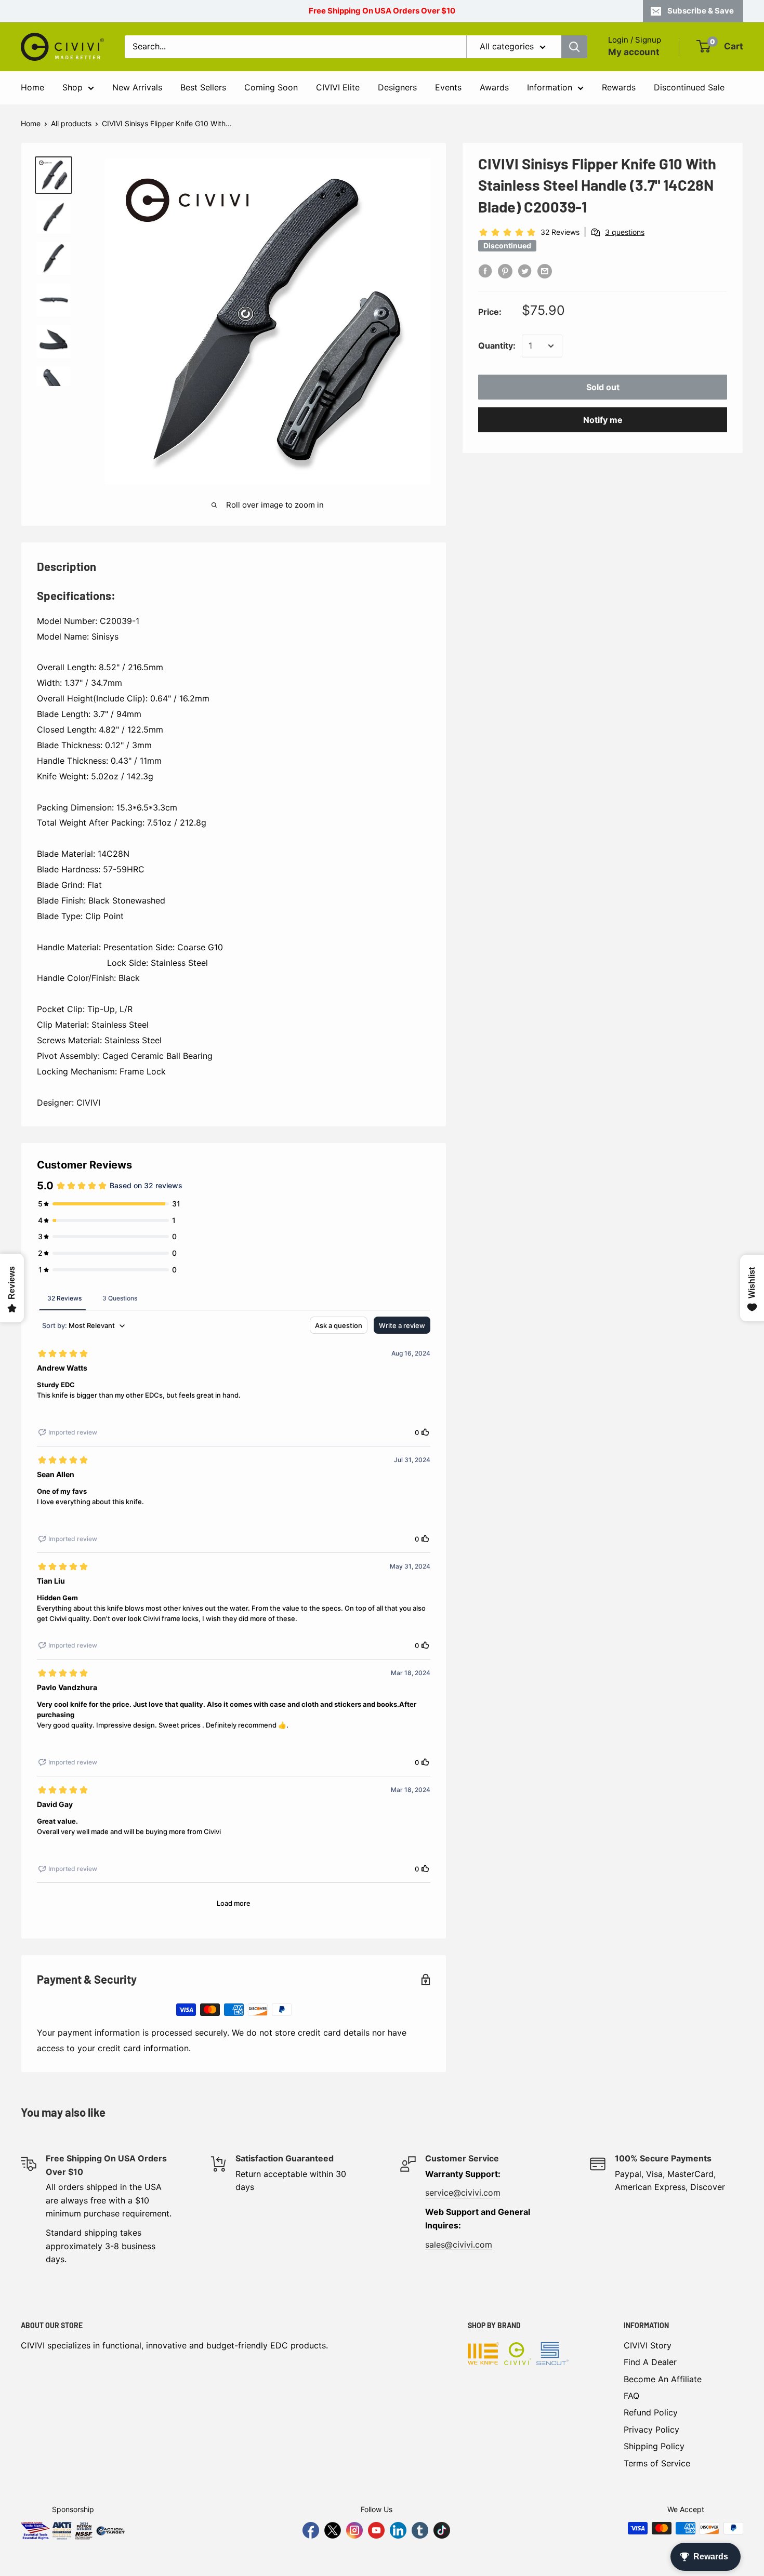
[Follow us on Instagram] (354, 2530)
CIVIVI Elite (338, 87)
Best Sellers (203, 87)
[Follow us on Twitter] (333, 2530)
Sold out (603, 387)
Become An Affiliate (663, 2379)
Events (448, 87)
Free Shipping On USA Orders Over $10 (382, 11)
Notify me (603, 420)
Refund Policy (651, 2412)
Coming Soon (271, 87)
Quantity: (497, 346)
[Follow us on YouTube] (376, 2530)
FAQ (631, 2396)
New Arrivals (137, 87)
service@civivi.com (463, 2193)
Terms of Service (657, 2463)
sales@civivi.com (459, 2245)
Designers (397, 87)
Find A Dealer (650, 2362)
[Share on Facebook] (485, 271)
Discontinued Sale (689, 87)
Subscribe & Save (701, 11)
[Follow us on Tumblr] (420, 2530)
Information (550, 87)
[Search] (574, 47)
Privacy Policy (651, 2429)
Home (32, 87)
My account (634, 52)
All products (71, 123)
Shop (73, 87)
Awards (494, 87)
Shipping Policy (654, 2446)
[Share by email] (545, 271)
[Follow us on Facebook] (311, 2530)
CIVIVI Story (648, 2345)
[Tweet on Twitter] (525, 271)
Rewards (619, 87)
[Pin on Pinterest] (505, 271)
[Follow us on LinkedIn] (398, 2530)
